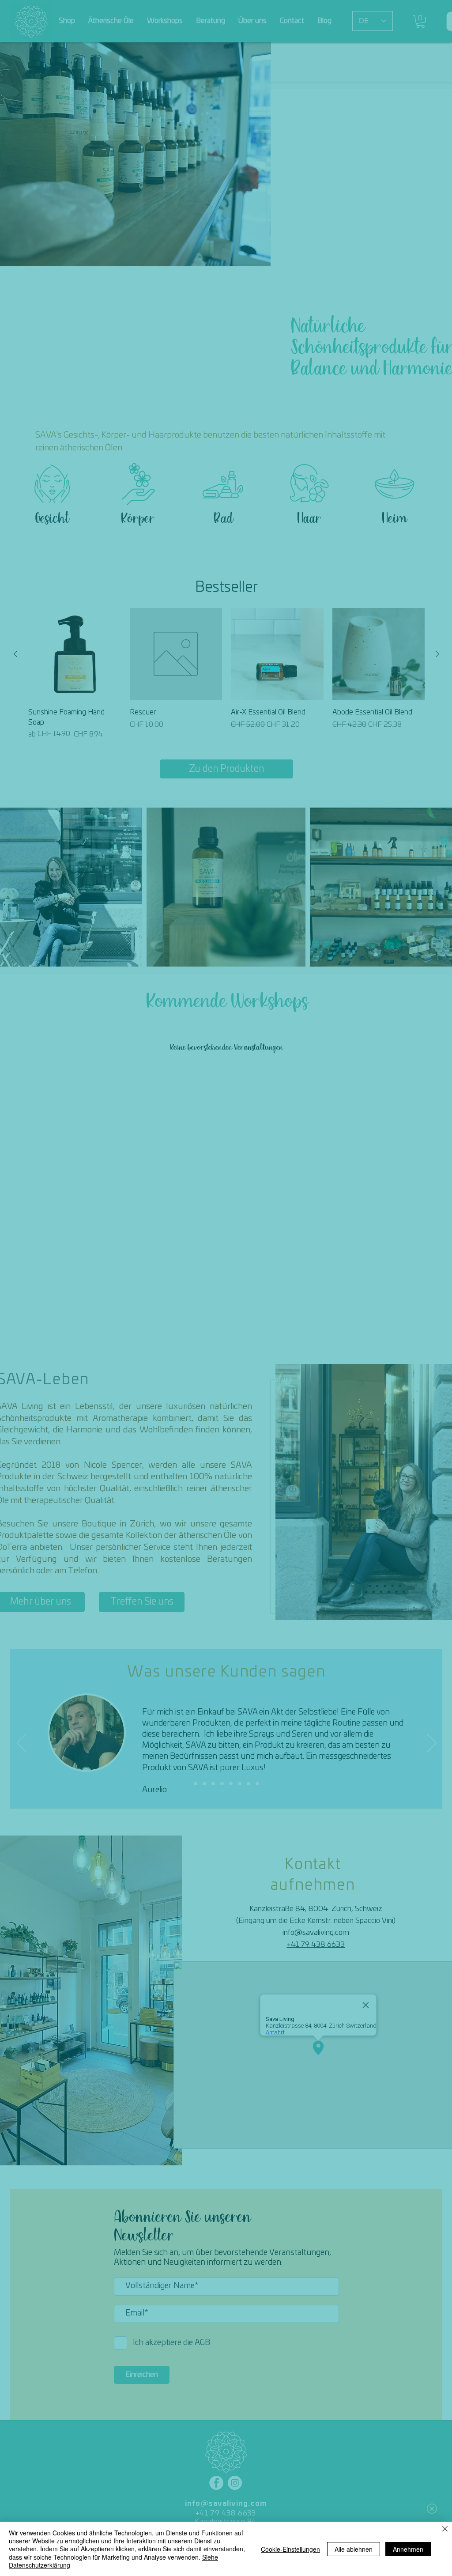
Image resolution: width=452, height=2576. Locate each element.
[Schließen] (445, 2529)
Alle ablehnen (354, 2549)
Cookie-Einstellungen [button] (290, 2549)
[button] (432, 2509)
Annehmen (408, 2549)
